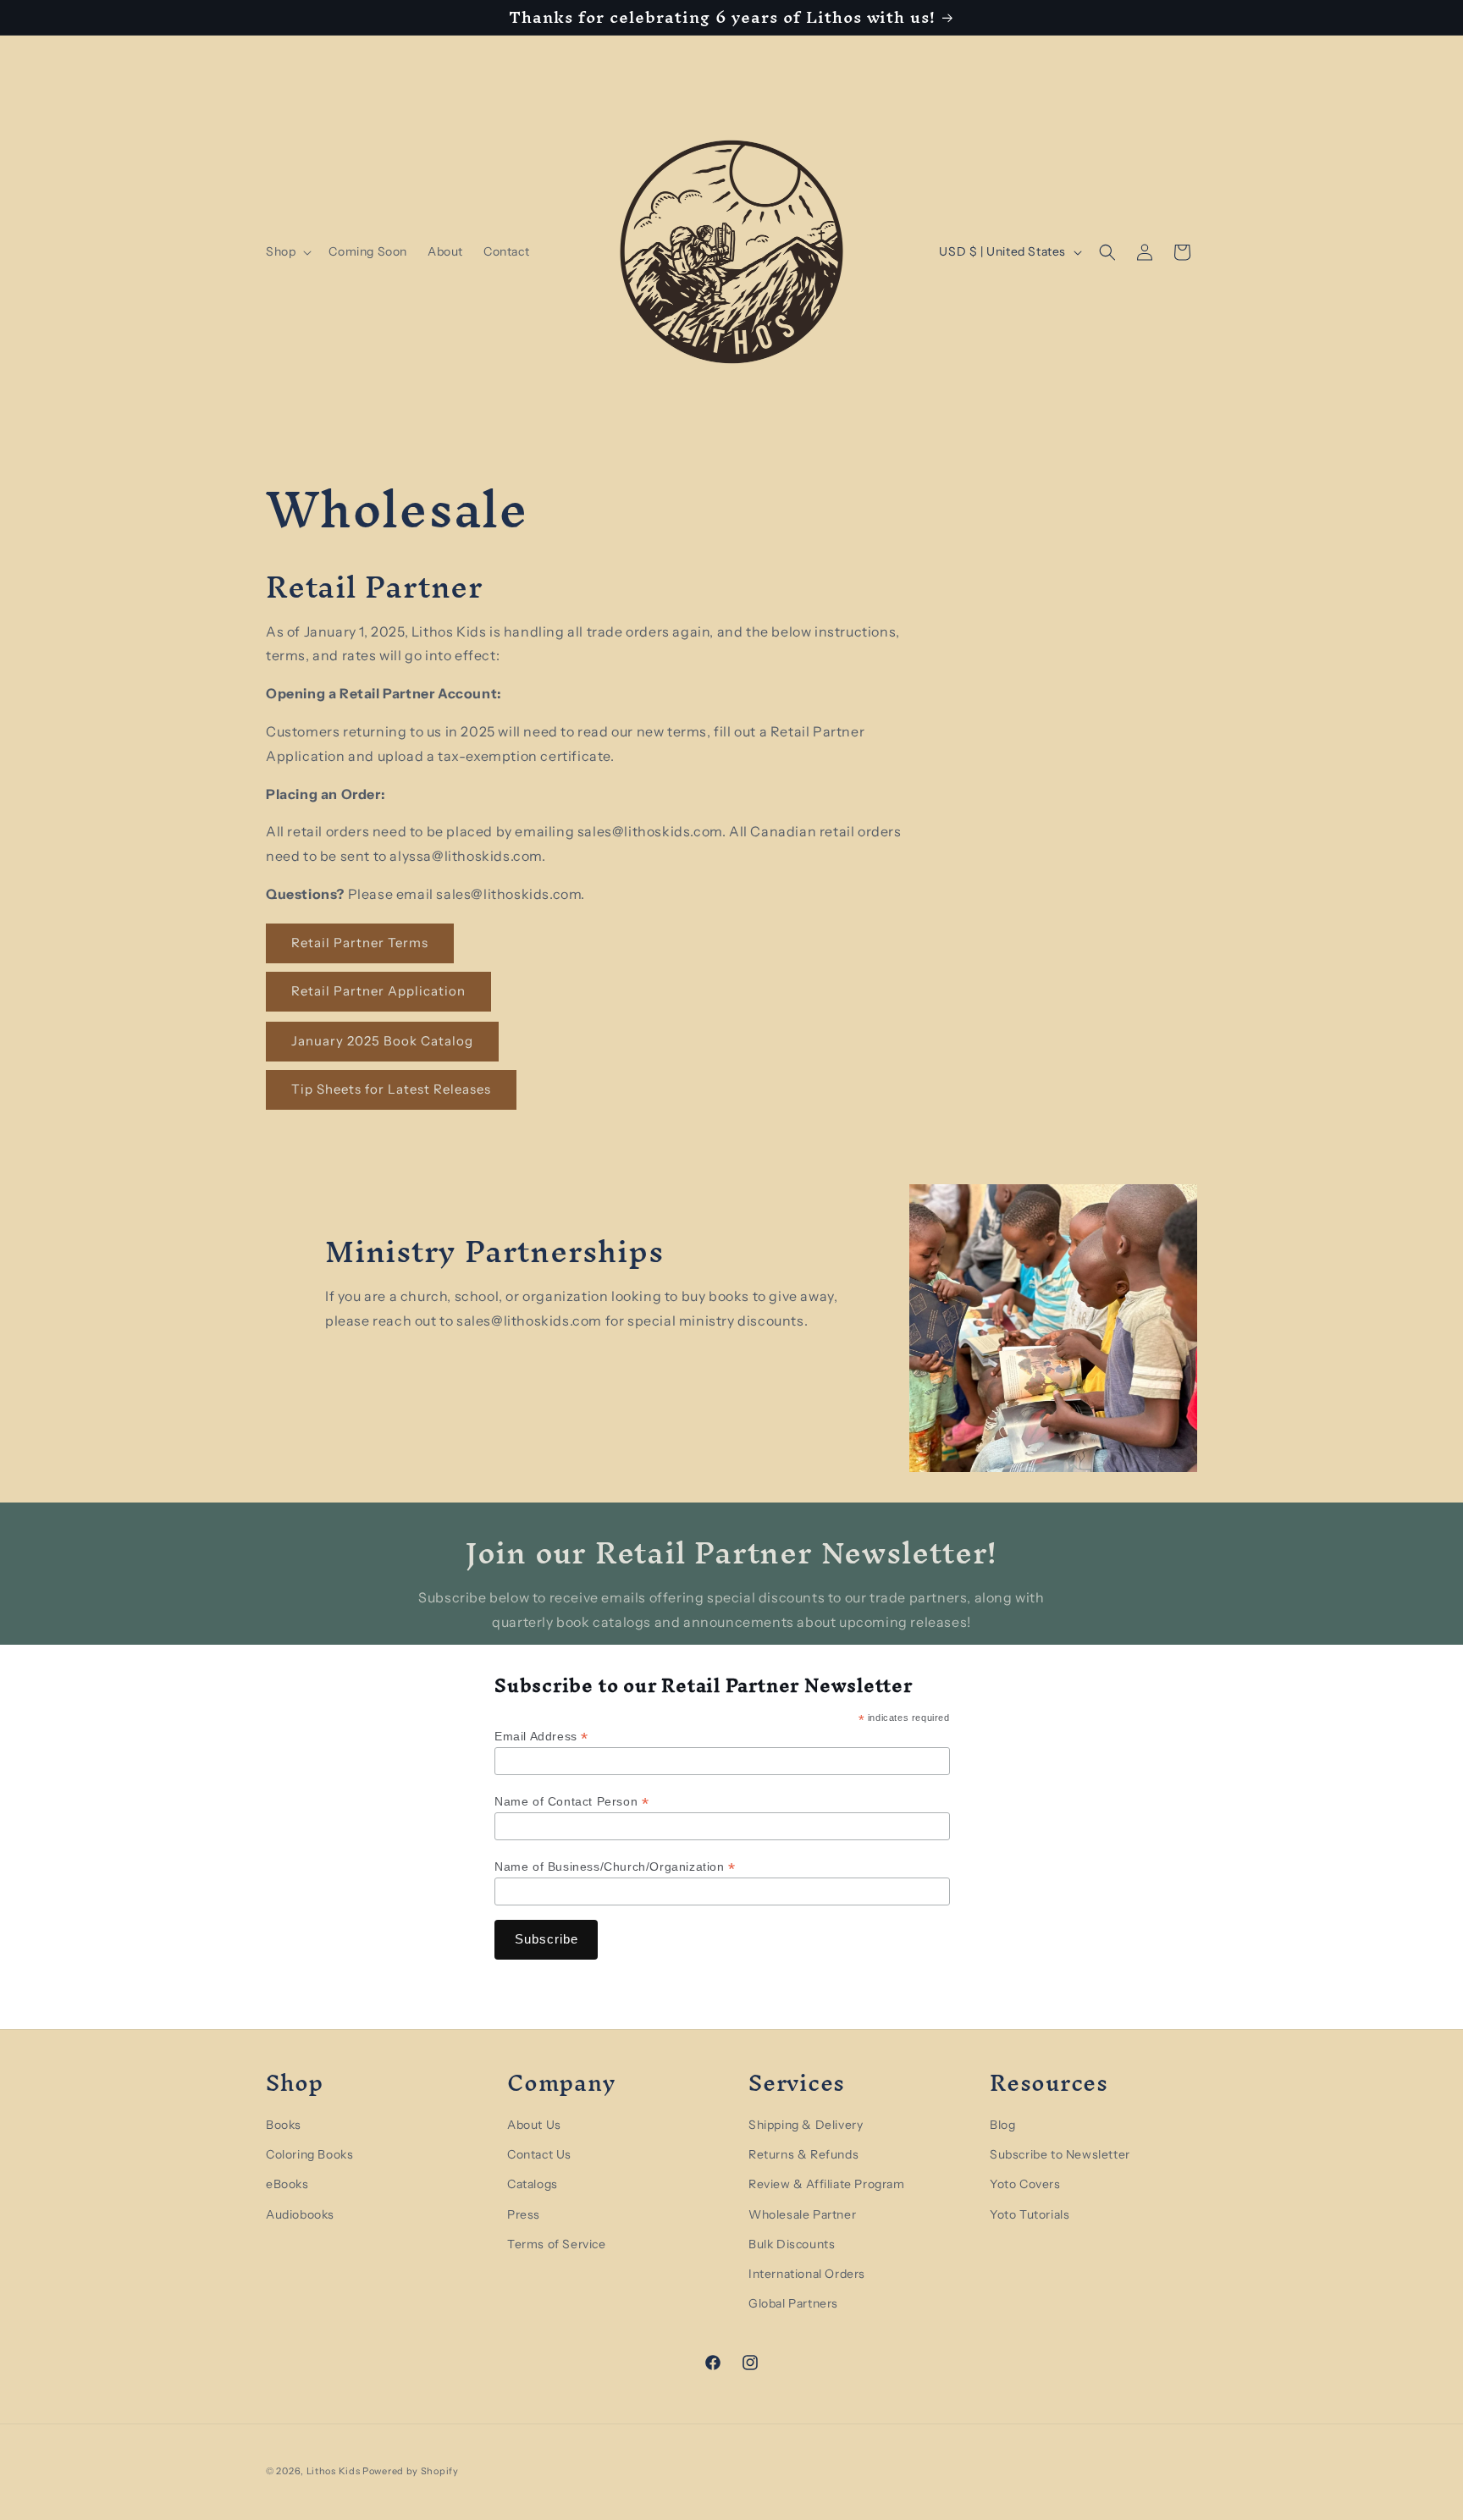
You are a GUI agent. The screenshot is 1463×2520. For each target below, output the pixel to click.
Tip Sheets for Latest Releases (391, 1090)
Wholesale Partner (802, 2214)
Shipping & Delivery (806, 2124)
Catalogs (533, 2184)
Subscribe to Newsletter (1060, 2153)
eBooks (287, 2184)
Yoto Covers (1025, 2184)
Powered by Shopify (411, 2471)
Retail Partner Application (378, 992)
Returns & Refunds (803, 2153)
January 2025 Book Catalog (382, 1042)
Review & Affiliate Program (827, 2184)
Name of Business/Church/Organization (615, 1867)
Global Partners (793, 2302)
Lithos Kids (334, 2471)
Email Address (541, 1737)
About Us (534, 2124)
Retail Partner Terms (360, 943)
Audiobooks (300, 2214)
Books (284, 2124)
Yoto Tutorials (1030, 2214)
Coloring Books (309, 2153)
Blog (1002, 2124)
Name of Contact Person (571, 1802)
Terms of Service (557, 2243)
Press (524, 2214)
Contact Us (539, 2153)
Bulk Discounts (792, 2243)
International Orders (807, 2273)
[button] (287, 251)
